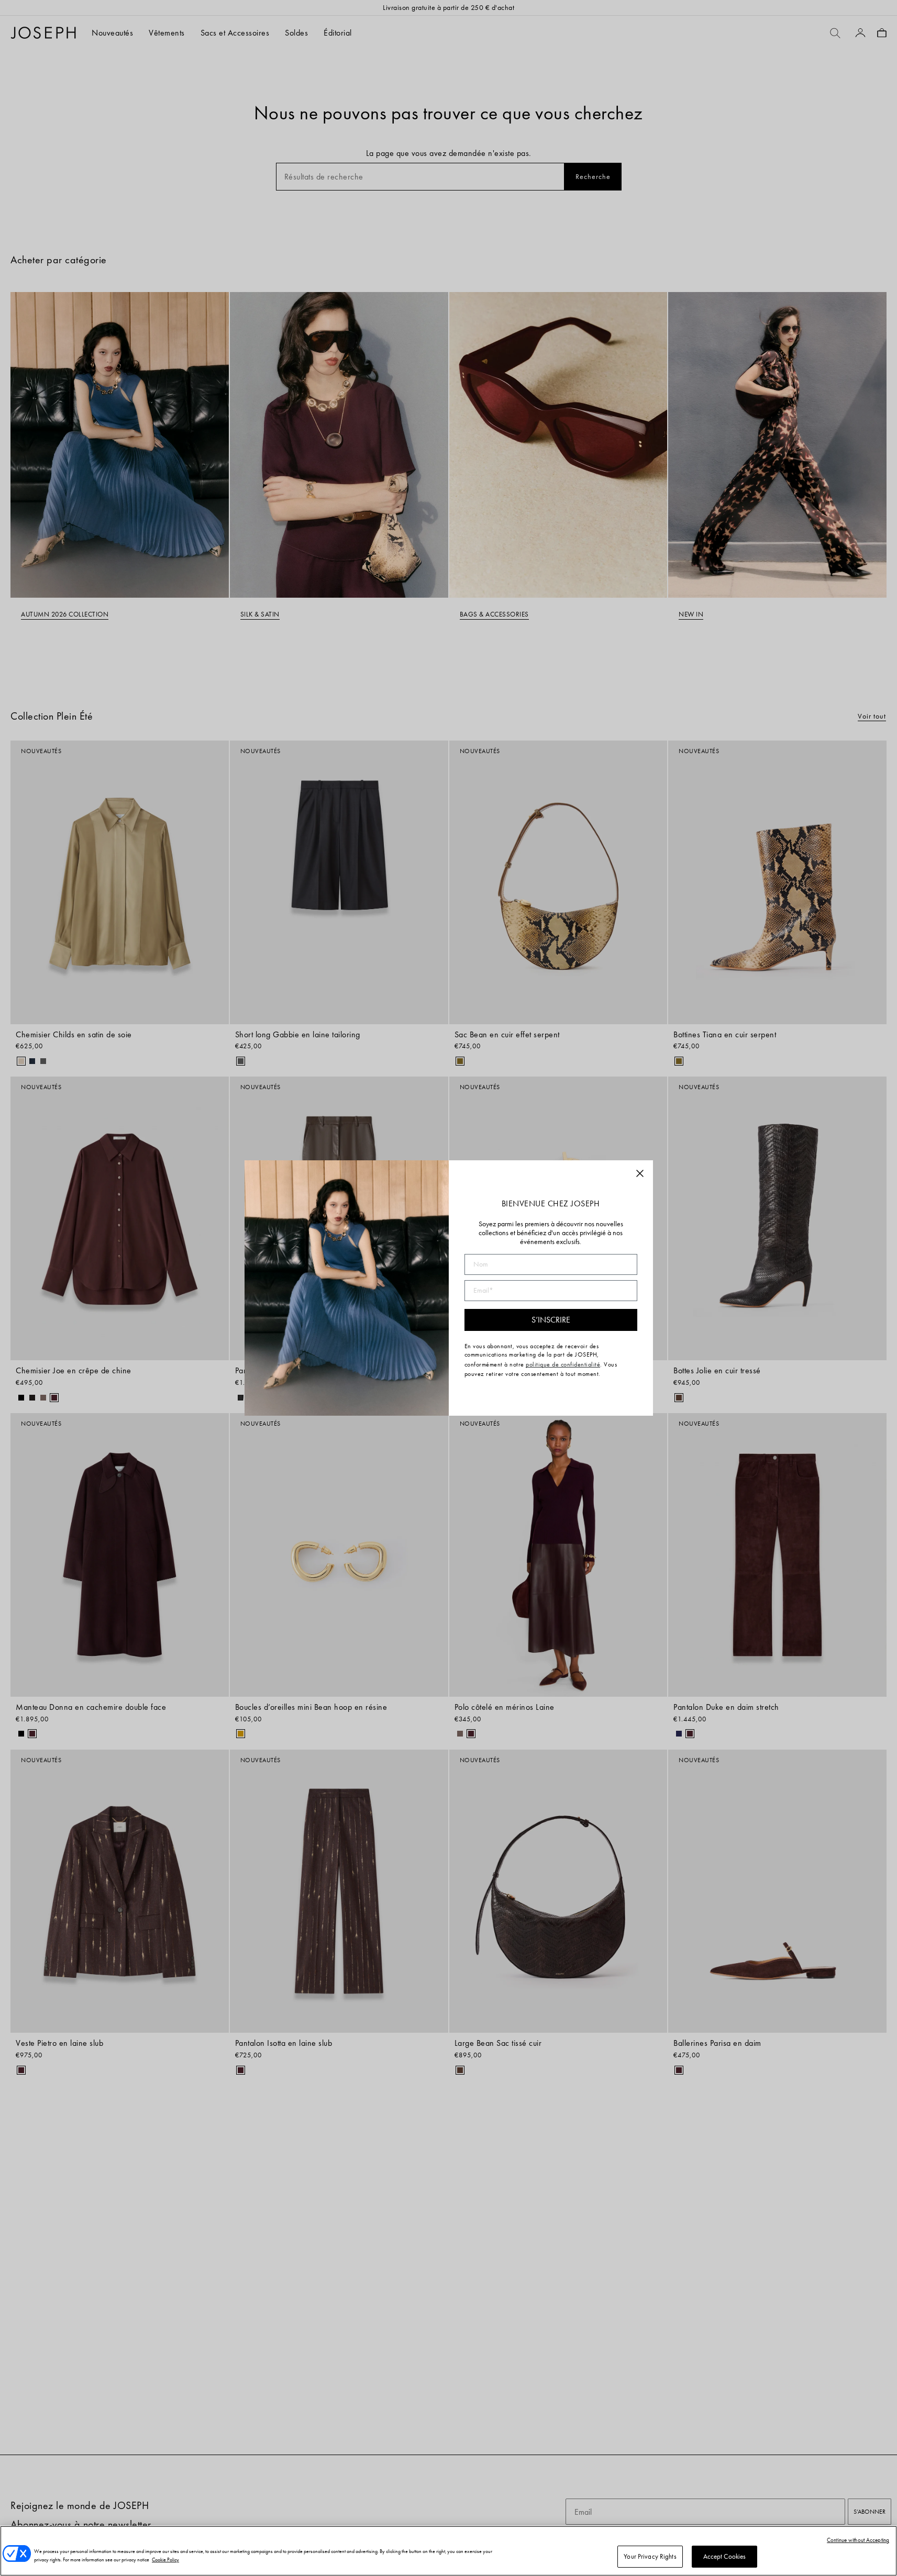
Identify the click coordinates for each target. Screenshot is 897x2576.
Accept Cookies (725, 2556)
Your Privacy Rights (650, 2556)
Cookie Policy (165, 2560)
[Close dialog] (640, 1173)
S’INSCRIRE (551, 1320)
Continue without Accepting (858, 2540)
